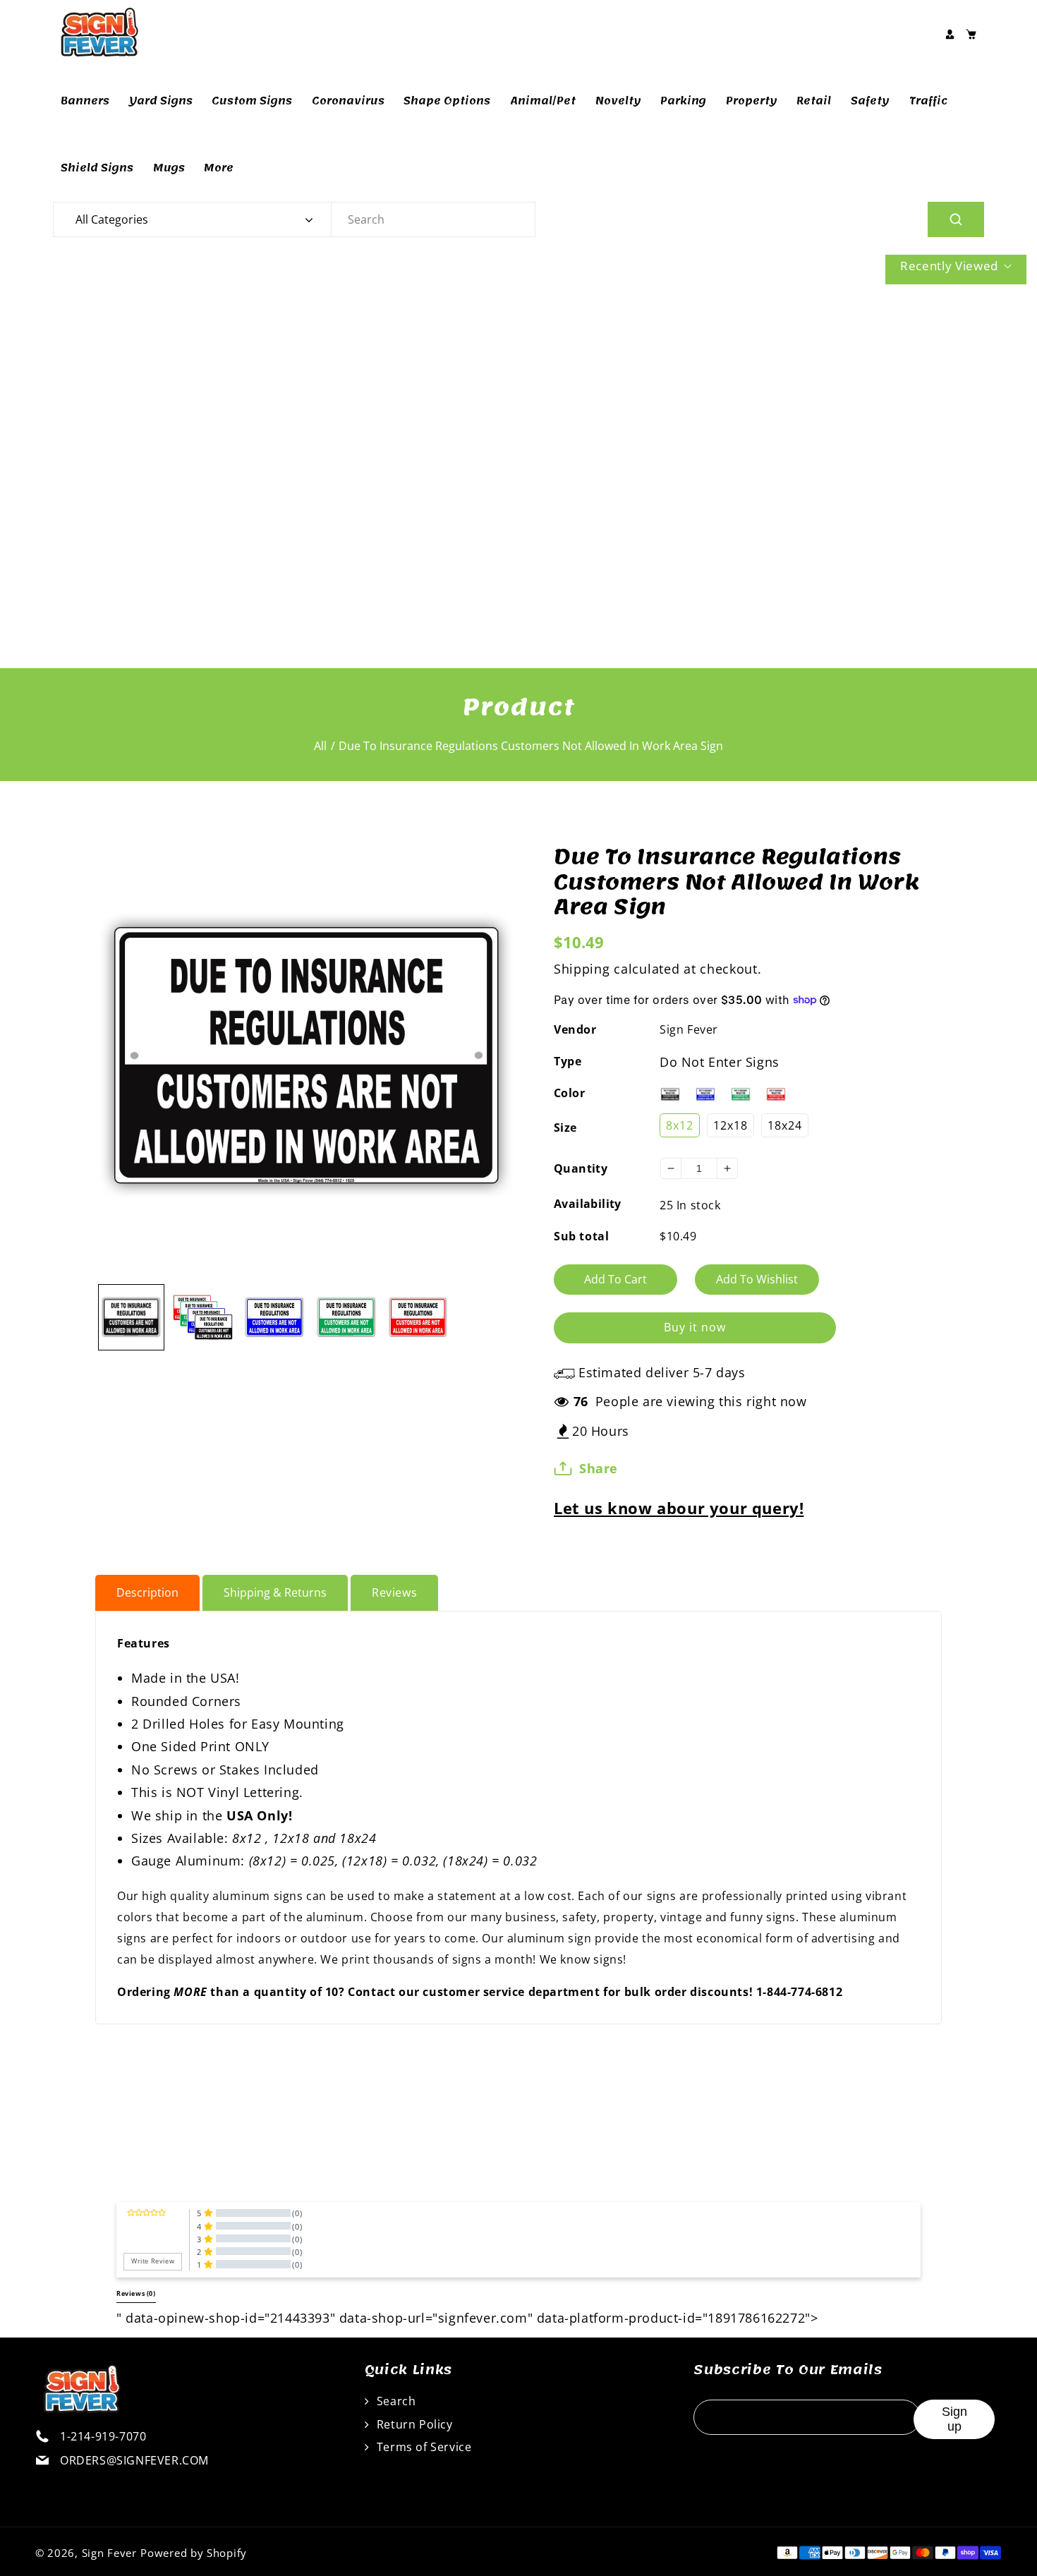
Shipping (582, 969)
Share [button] (599, 1468)
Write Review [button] (153, 2261)
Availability (588, 1204)
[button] (971, 34)
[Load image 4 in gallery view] (346, 1317)
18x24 (785, 1125)
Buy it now (695, 1327)
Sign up (954, 2419)
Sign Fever (689, 1029)
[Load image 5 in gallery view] (418, 1317)
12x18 (730, 1125)
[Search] (956, 219)
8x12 (680, 1125)
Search (394, 2401)
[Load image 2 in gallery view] (203, 1317)
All (320, 746)
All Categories (112, 219)
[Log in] (950, 34)
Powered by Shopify (194, 2553)
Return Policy (413, 2424)
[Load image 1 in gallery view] (131, 1317)
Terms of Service (422, 2447)
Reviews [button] (136, 2294)
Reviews (394, 1592)
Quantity (581, 1168)
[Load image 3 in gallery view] (274, 1317)
